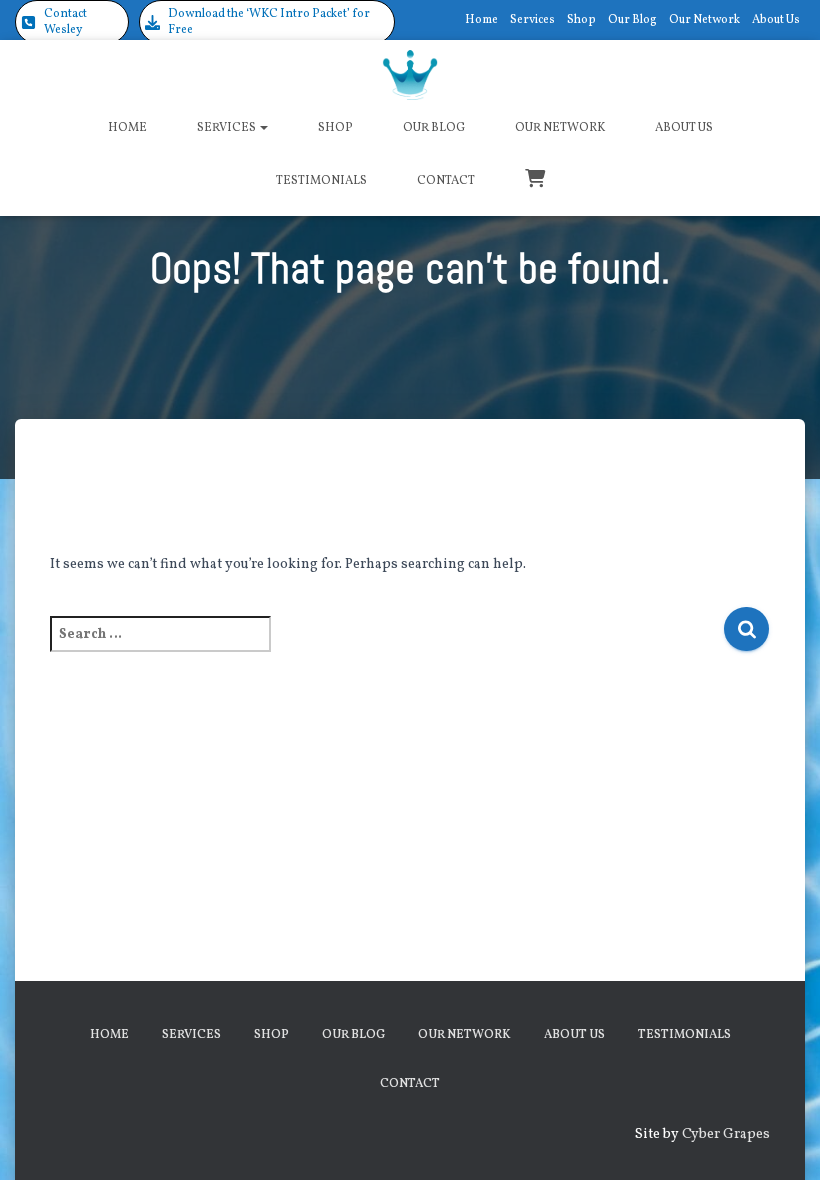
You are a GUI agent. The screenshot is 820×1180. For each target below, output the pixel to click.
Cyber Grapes (726, 1134)
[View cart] (535, 177)
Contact (446, 181)
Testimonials (321, 181)
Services (532, 20)
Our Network (704, 20)
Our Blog (632, 20)
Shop (581, 20)
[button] (72, 22)
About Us (776, 20)
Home (481, 20)
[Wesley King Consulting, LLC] (410, 75)
